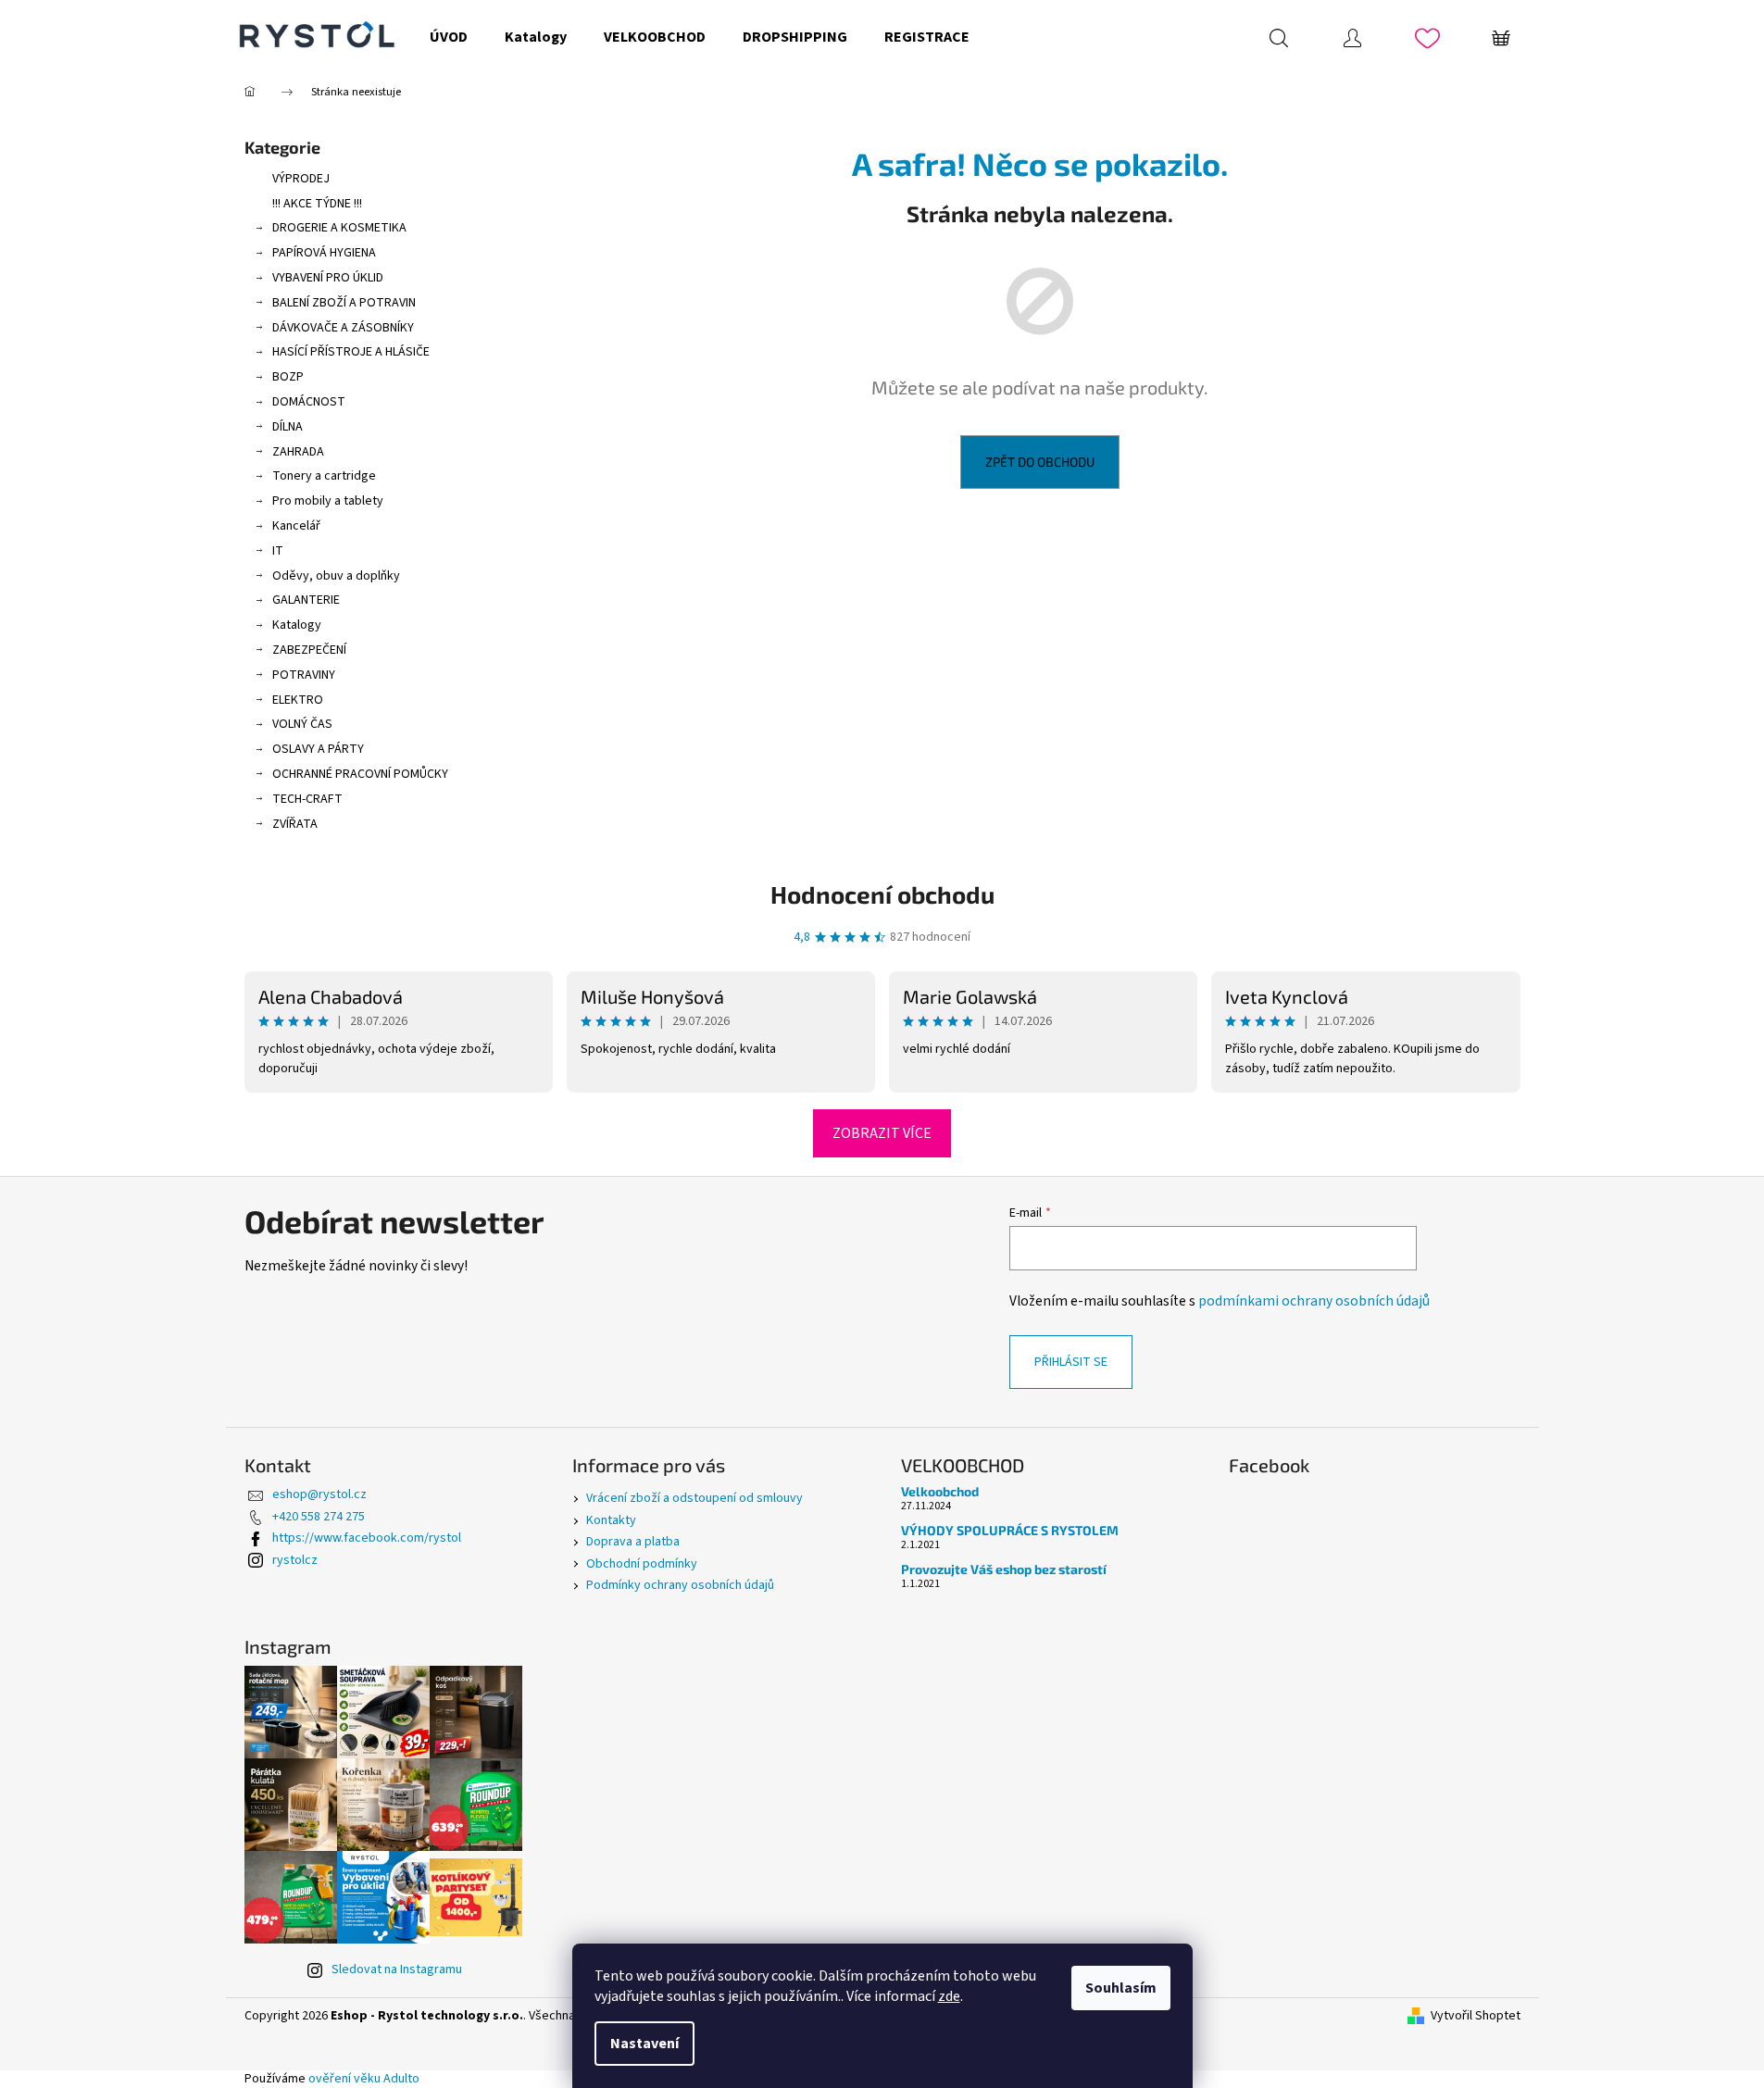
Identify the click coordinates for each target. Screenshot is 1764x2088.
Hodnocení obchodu (882, 894)
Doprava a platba (633, 1542)
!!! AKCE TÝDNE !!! (317, 204)
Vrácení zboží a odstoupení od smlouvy (694, 1498)
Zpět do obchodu (1040, 462)
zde (949, 1996)
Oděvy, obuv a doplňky (336, 576)
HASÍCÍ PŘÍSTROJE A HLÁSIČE (351, 352)
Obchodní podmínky (642, 1564)
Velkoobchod (940, 1491)
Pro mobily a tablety (328, 501)
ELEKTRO (298, 700)
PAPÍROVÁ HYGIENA (324, 253)
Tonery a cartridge (324, 476)
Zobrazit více (882, 1133)
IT (278, 551)
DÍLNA (288, 427)
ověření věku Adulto (364, 2079)
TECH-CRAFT (307, 799)
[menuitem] (449, 37)
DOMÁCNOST (309, 402)
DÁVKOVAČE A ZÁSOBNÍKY (343, 328)
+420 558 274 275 (319, 1517)
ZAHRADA (298, 452)
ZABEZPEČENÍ (309, 650)
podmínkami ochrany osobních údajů (1314, 1301)
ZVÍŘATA (295, 824)
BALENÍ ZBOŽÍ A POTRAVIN (344, 303)
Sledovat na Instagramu (397, 1969)
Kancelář (296, 526)
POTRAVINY (304, 675)
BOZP (288, 377)
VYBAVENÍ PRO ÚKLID (328, 278)
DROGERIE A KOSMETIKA (339, 228)
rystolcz (295, 1560)
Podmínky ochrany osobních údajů (680, 1585)
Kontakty (611, 1520)
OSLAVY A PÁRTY (318, 749)
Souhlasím (1121, 1988)
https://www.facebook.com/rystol (367, 1538)
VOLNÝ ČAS (302, 724)
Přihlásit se (1071, 1362)
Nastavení (644, 2044)
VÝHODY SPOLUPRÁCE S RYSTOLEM (1010, 1530)
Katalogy (297, 625)
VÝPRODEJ (301, 179)
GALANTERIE (306, 600)
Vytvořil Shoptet (1476, 2016)
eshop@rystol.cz (319, 1494)
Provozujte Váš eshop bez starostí (1004, 1569)
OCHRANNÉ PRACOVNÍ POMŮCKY (360, 774)
